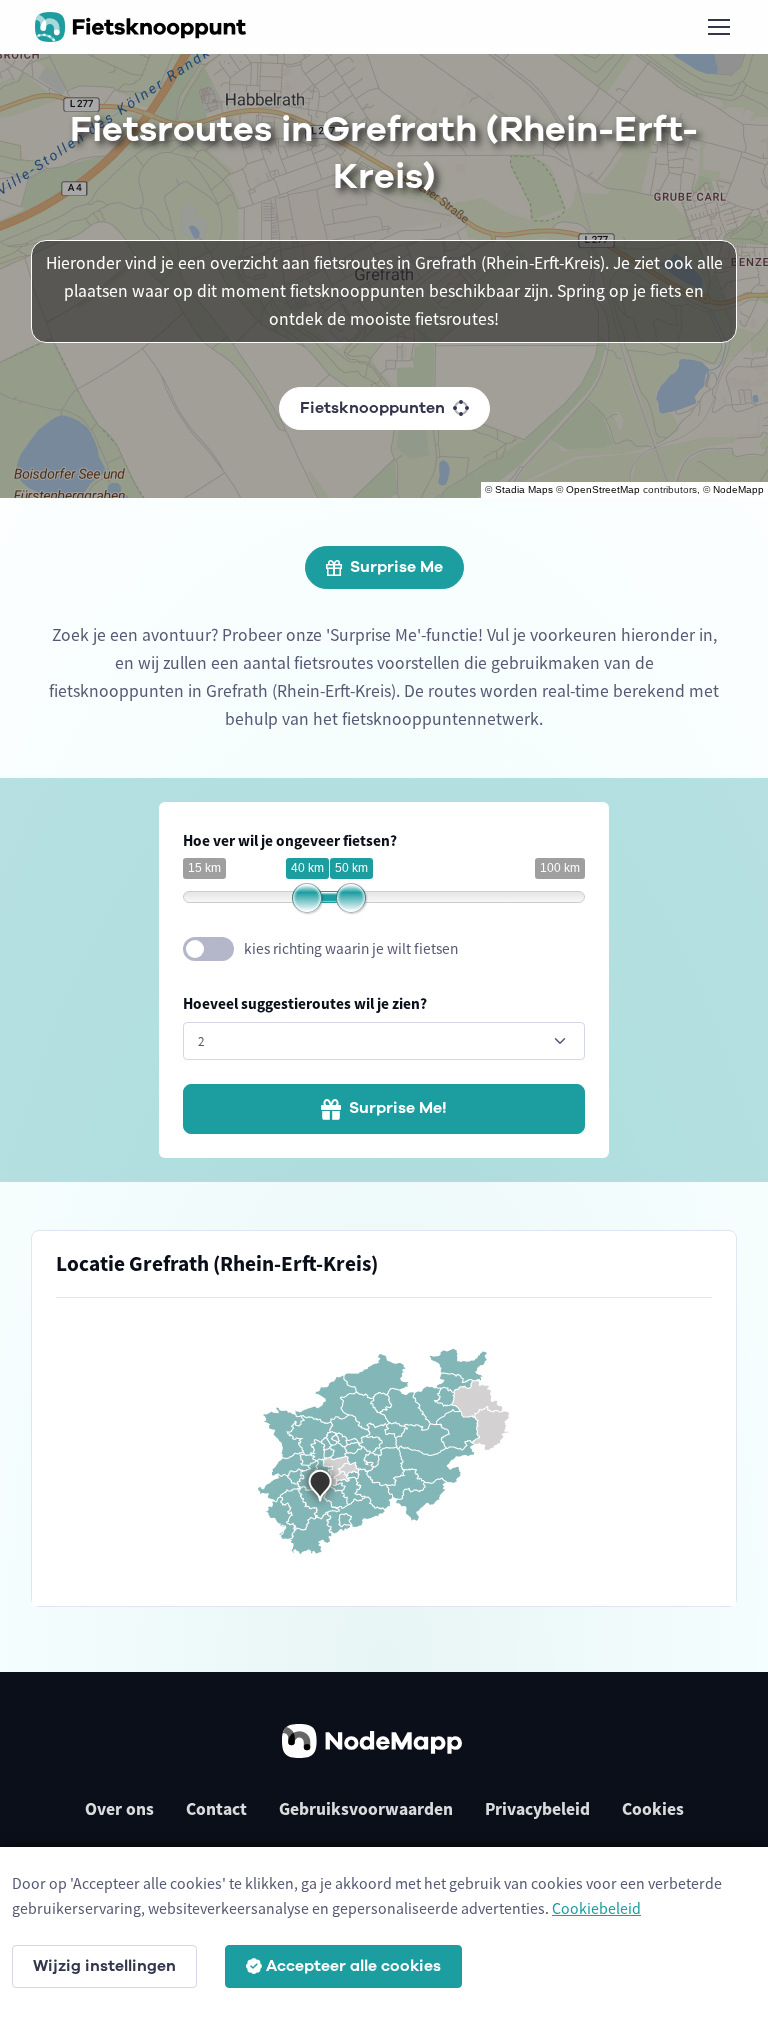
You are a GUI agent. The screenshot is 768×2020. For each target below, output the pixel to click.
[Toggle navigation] (718, 27)
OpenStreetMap (603, 489)
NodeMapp (738, 489)
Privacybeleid (537, 1809)
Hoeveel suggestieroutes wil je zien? (305, 1003)
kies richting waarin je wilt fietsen (351, 948)
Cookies (653, 1809)
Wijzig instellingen (104, 1966)
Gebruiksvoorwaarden (366, 1809)
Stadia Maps (524, 489)
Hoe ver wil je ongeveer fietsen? (290, 840)
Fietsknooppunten (372, 408)
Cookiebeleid (596, 1908)
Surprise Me (396, 567)
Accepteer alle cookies (353, 1966)
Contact (216, 1809)
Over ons (119, 1809)
